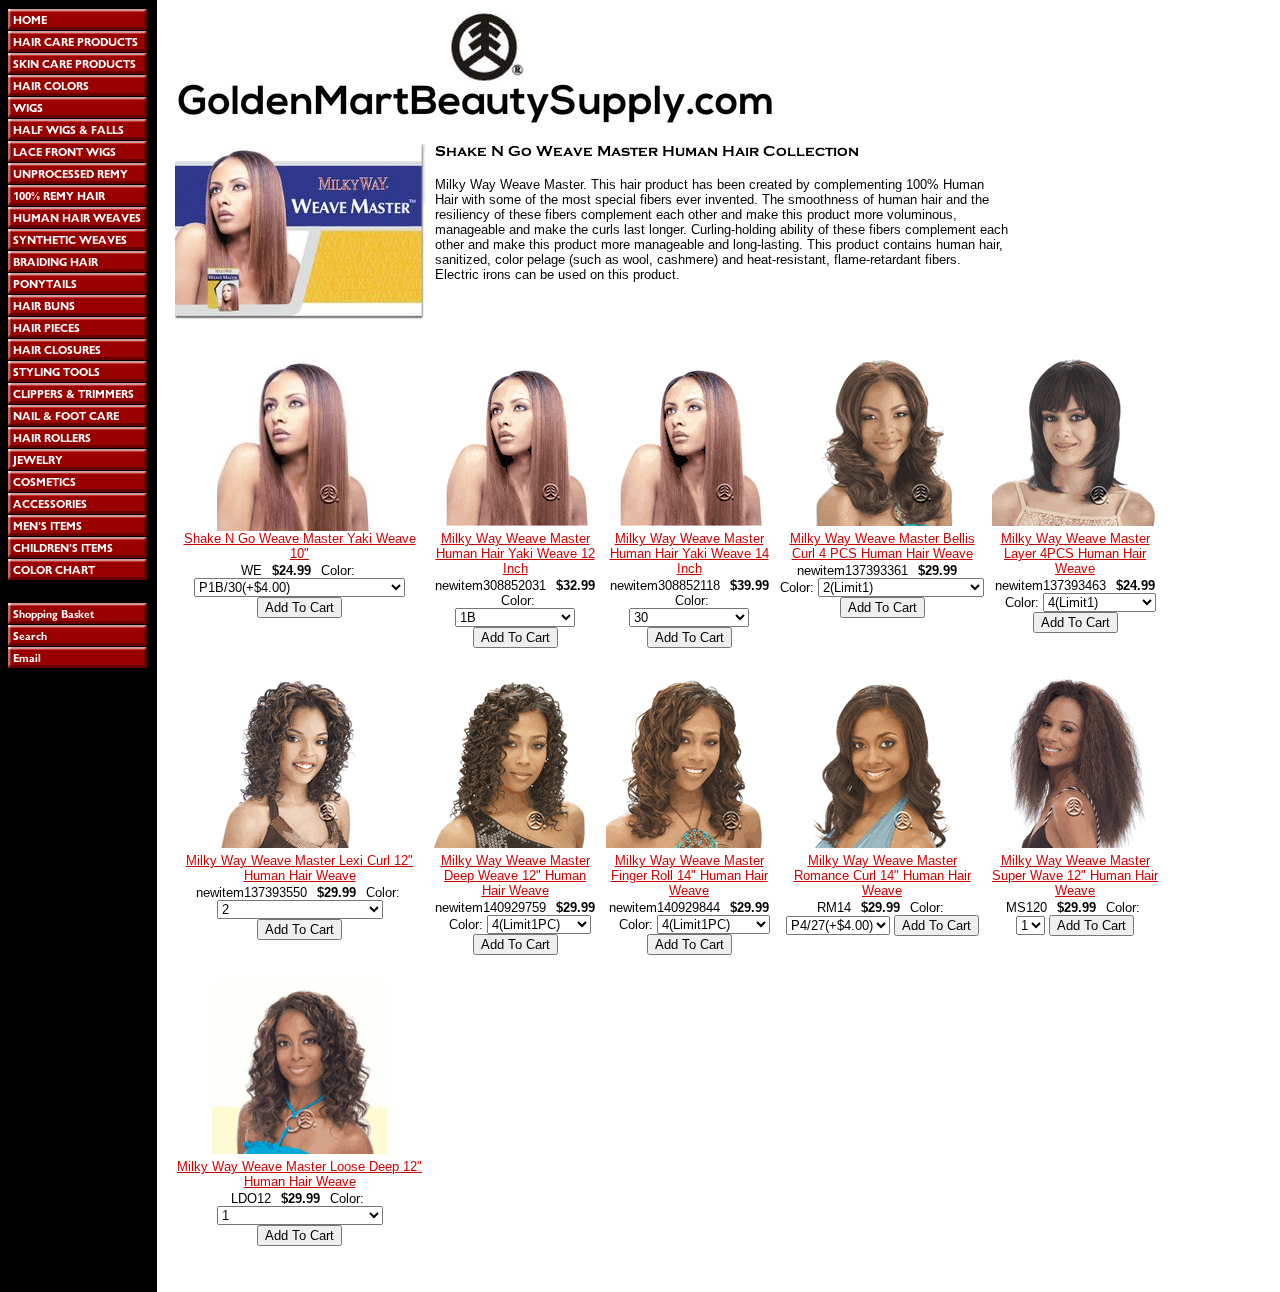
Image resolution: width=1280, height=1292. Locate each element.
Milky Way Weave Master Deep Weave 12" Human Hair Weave (515, 875)
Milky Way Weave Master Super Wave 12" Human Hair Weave (1075, 875)
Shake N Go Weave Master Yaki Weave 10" (300, 546)
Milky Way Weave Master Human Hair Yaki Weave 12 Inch (515, 553)
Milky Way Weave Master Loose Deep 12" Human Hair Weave (299, 1174)
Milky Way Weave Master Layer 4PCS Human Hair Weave (1075, 553)
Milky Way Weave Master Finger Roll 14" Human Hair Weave (689, 875)
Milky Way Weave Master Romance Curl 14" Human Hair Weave (882, 875)
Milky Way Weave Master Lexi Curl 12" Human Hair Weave (299, 868)
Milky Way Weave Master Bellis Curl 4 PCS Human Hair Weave (882, 546)
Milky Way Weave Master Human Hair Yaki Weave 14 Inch (689, 553)
